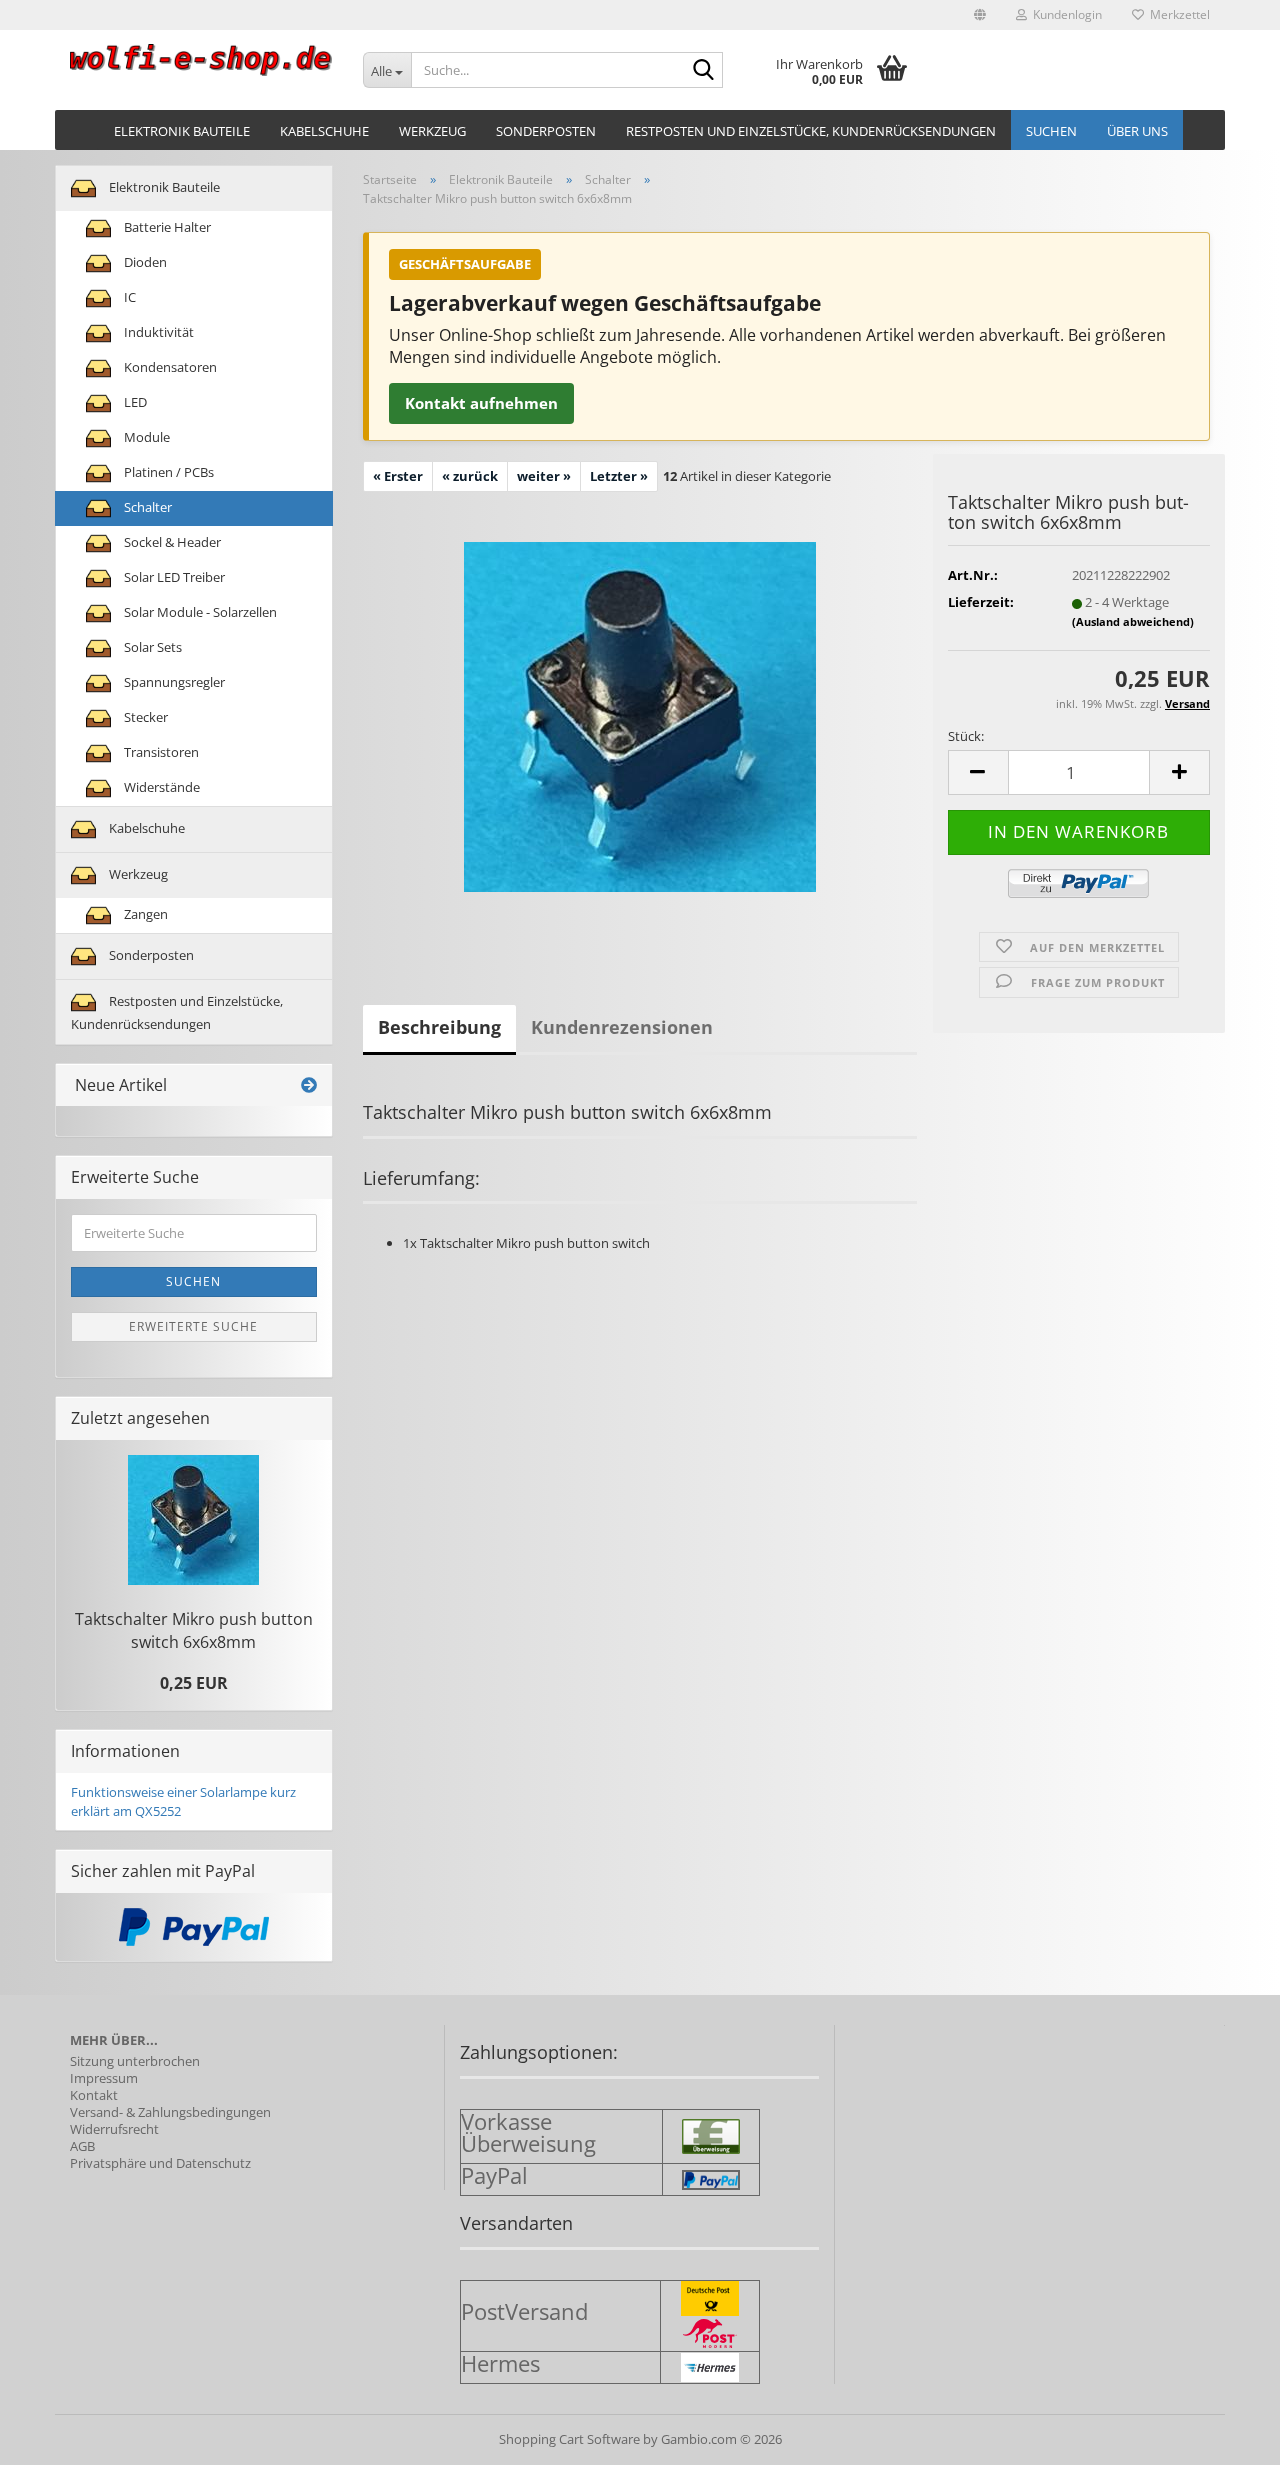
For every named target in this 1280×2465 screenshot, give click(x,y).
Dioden (144, 262)
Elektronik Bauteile (182, 131)
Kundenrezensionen (622, 1027)
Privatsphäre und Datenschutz (160, 2163)
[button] (980, 15)
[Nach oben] (1225, 2435)
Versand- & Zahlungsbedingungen (170, 2112)
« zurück (470, 476)
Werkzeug (432, 131)
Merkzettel (1177, 14)
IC (128, 297)
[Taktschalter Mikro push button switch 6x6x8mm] (640, 715)
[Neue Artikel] (309, 1085)
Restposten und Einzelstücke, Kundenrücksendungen (811, 131)
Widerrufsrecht (114, 2129)
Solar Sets (151, 647)
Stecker (144, 717)
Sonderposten (546, 131)
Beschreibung (439, 1027)
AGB (82, 2146)
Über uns (1137, 131)
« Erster (398, 476)
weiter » (544, 476)
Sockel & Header (171, 542)
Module (145, 437)
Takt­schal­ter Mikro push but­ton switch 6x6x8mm (194, 1630)
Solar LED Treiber (173, 577)
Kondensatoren (169, 367)
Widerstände (160, 787)
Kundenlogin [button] (1064, 14)
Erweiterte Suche (193, 1326)
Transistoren (160, 752)
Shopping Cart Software (569, 2439)
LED (134, 402)
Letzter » (619, 476)
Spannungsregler (173, 682)
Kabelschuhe (324, 131)
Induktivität (157, 332)
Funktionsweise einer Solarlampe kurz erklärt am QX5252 (183, 1801)
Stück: (966, 736)
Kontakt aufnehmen (481, 403)
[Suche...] (704, 71)
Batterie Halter (166, 227)
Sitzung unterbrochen (135, 2061)
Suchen (1051, 131)
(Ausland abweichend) (1133, 621)
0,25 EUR (194, 1683)
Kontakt (94, 2095)
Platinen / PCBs (167, 472)
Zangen (144, 914)
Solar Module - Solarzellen (199, 612)
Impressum (104, 2078)
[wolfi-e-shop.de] (201, 60)
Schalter (146, 507)
